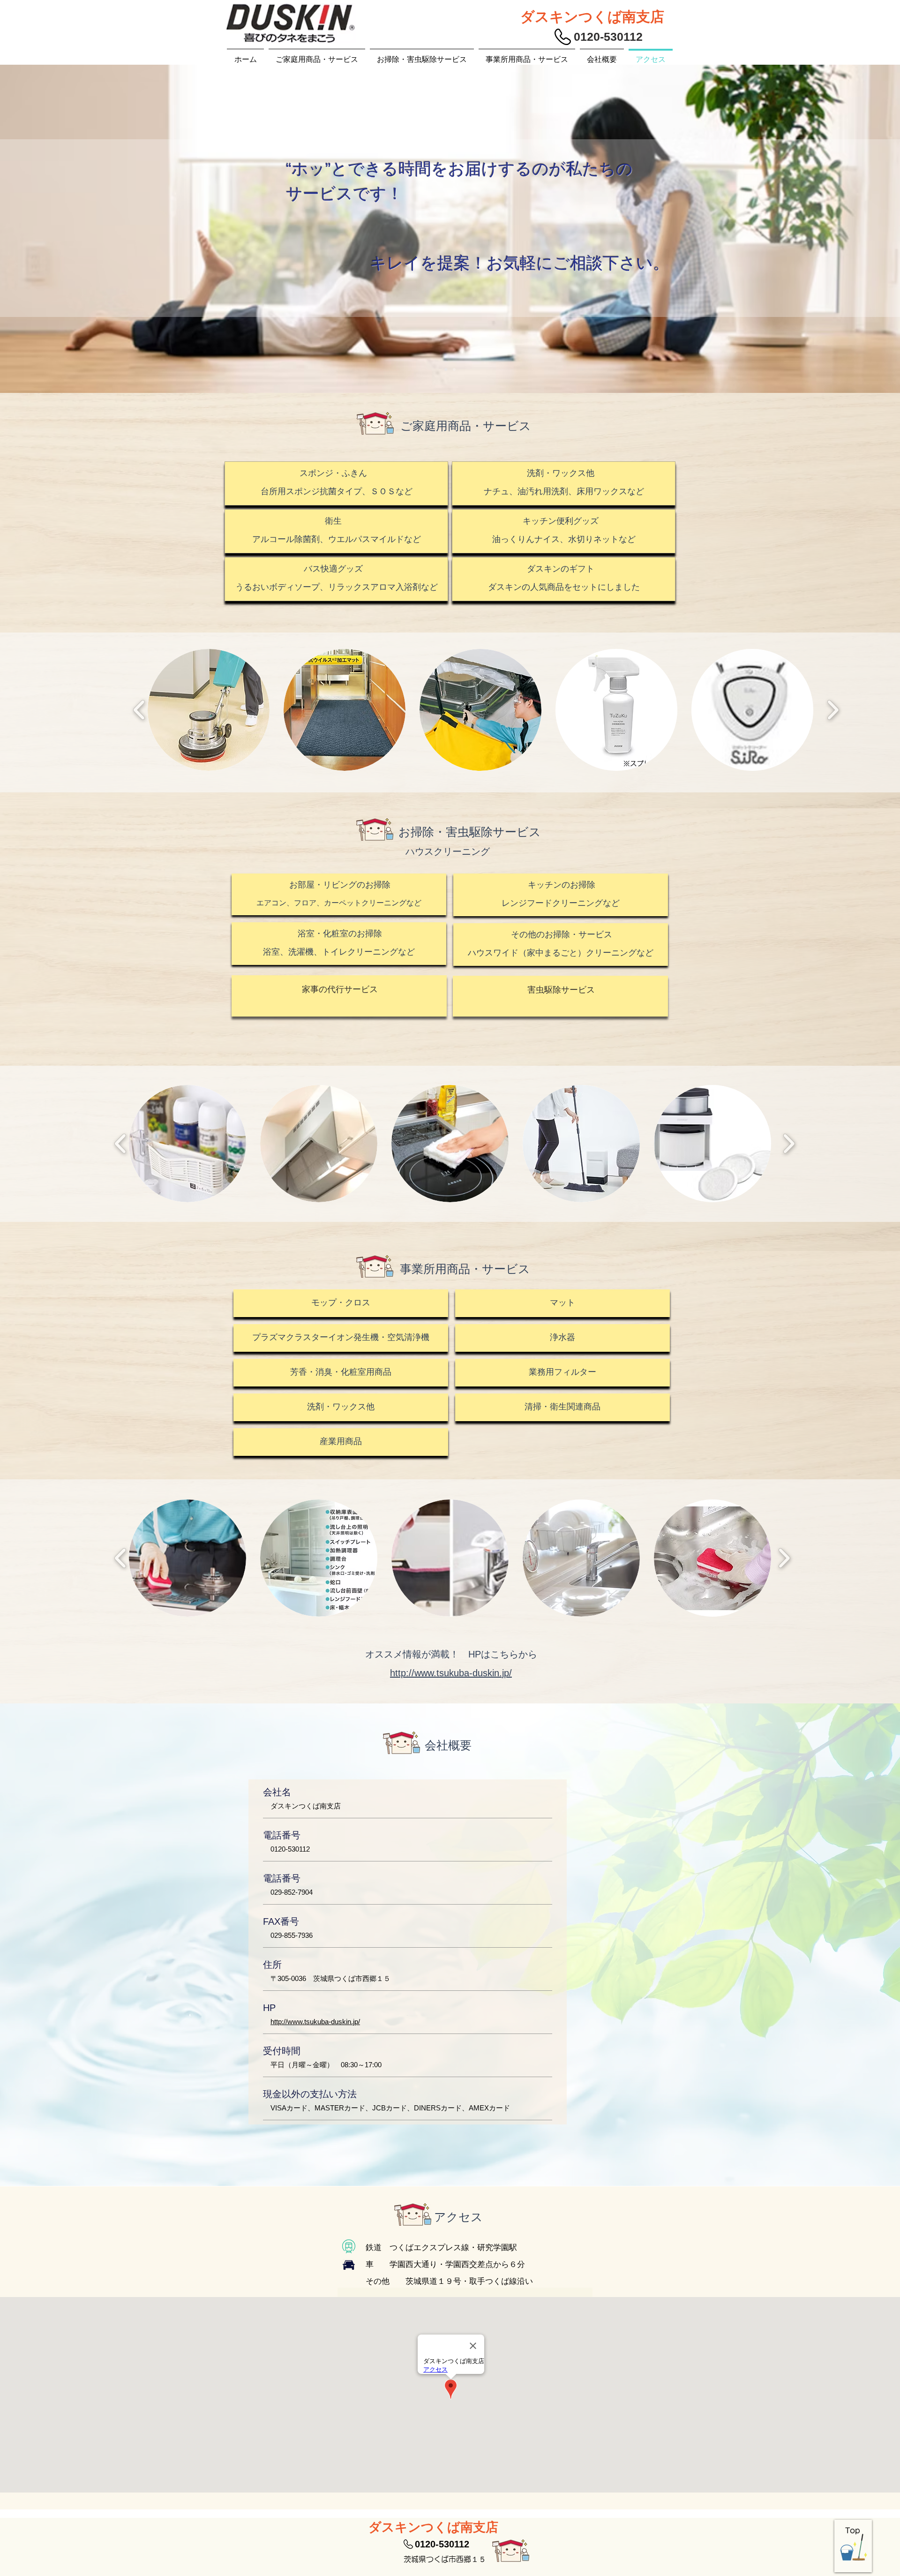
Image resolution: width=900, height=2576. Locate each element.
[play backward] (139, 710)
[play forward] (833, 710)
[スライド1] (446, 369)
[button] (209, 710)
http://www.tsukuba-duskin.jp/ (315, 2022)
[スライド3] (454, 369)
